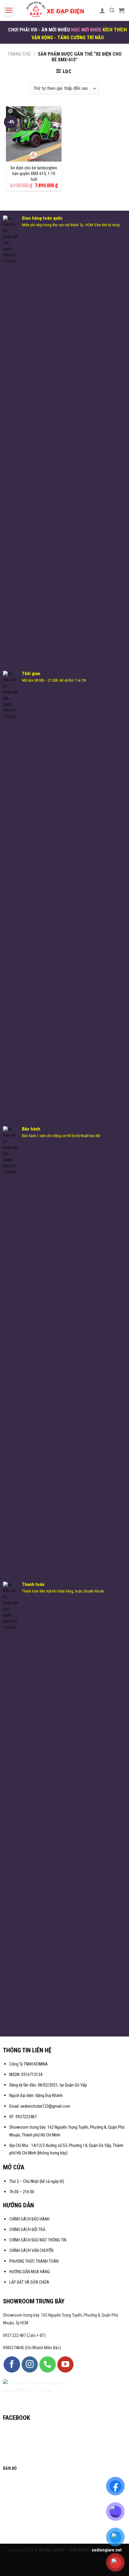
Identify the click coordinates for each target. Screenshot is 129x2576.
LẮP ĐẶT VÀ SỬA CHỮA (29, 2282)
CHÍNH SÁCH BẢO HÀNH (30, 2219)
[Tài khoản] (102, 10)
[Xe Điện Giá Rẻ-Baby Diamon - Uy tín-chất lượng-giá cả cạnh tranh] (56, 10)
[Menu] (9, 10)
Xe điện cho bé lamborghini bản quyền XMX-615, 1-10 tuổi (34, 174)
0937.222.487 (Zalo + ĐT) (24, 2336)
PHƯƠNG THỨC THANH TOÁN (34, 2261)
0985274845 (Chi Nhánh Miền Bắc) (32, 2348)
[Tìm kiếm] (112, 10)
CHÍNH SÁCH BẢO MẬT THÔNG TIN (38, 2240)
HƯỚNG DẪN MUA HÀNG (30, 2272)
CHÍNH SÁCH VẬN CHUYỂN (31, 2251)
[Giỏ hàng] (121, 10)
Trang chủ (19, 54)
